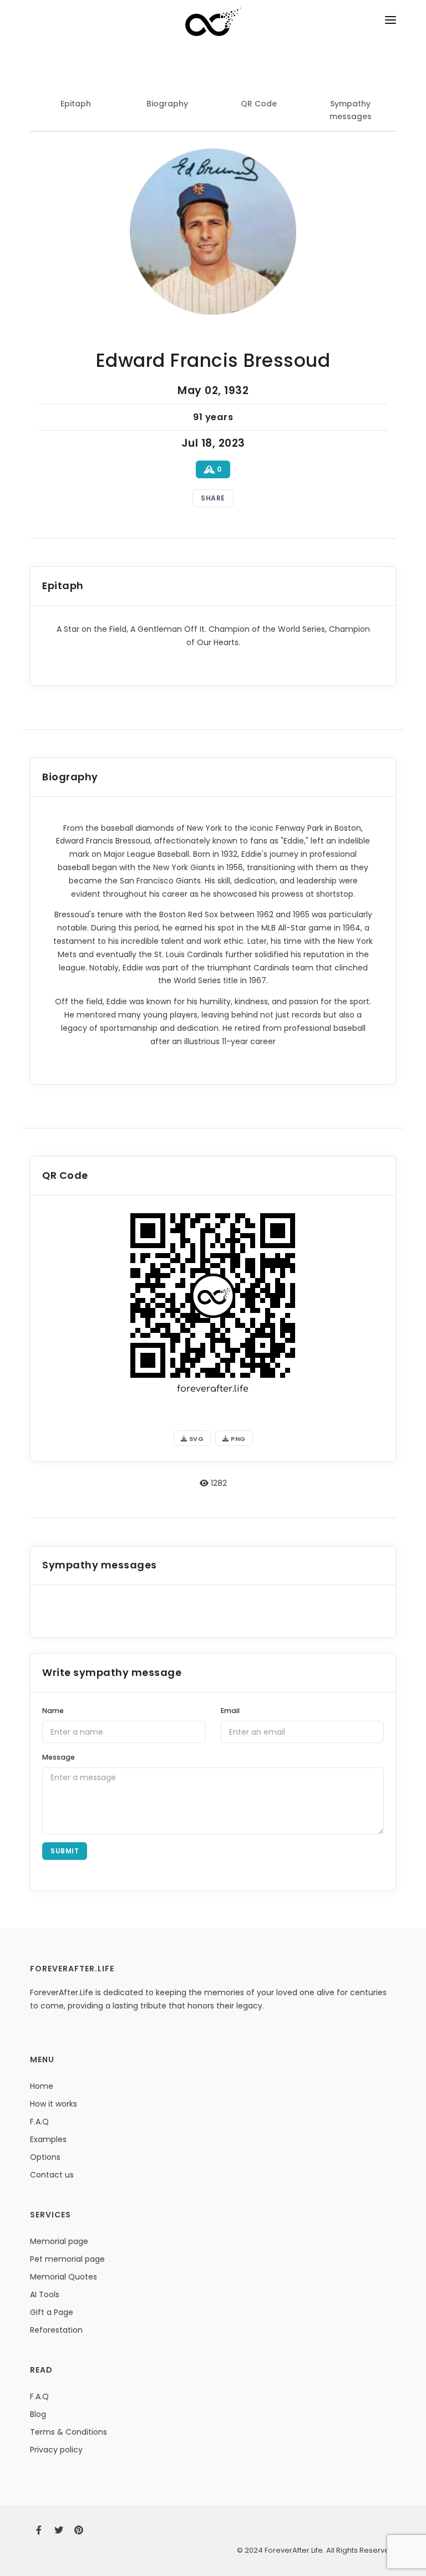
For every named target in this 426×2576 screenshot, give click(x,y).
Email (230, 1711)
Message (59, 1757)
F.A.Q (39, 2122)
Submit (65, 1851)
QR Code (259, 104)
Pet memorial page (67, 2259)
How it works (54, 2104)
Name (53, 1711)
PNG (237, 1439)
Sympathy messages (351, 110)
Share (213, 498)
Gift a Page (52, 2312)
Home (42, 2086)
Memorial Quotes (64, 2277)
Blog (38, 2414)
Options (45, 2157)
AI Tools (45, 2294)
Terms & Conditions (69, 2432)
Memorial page (59, 2241)
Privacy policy (56, 2450)
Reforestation (56, 2330)
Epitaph (76, 104)
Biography (167, 104)
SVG (195, 1439)
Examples (48, 2139)
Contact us (52, 2175)
